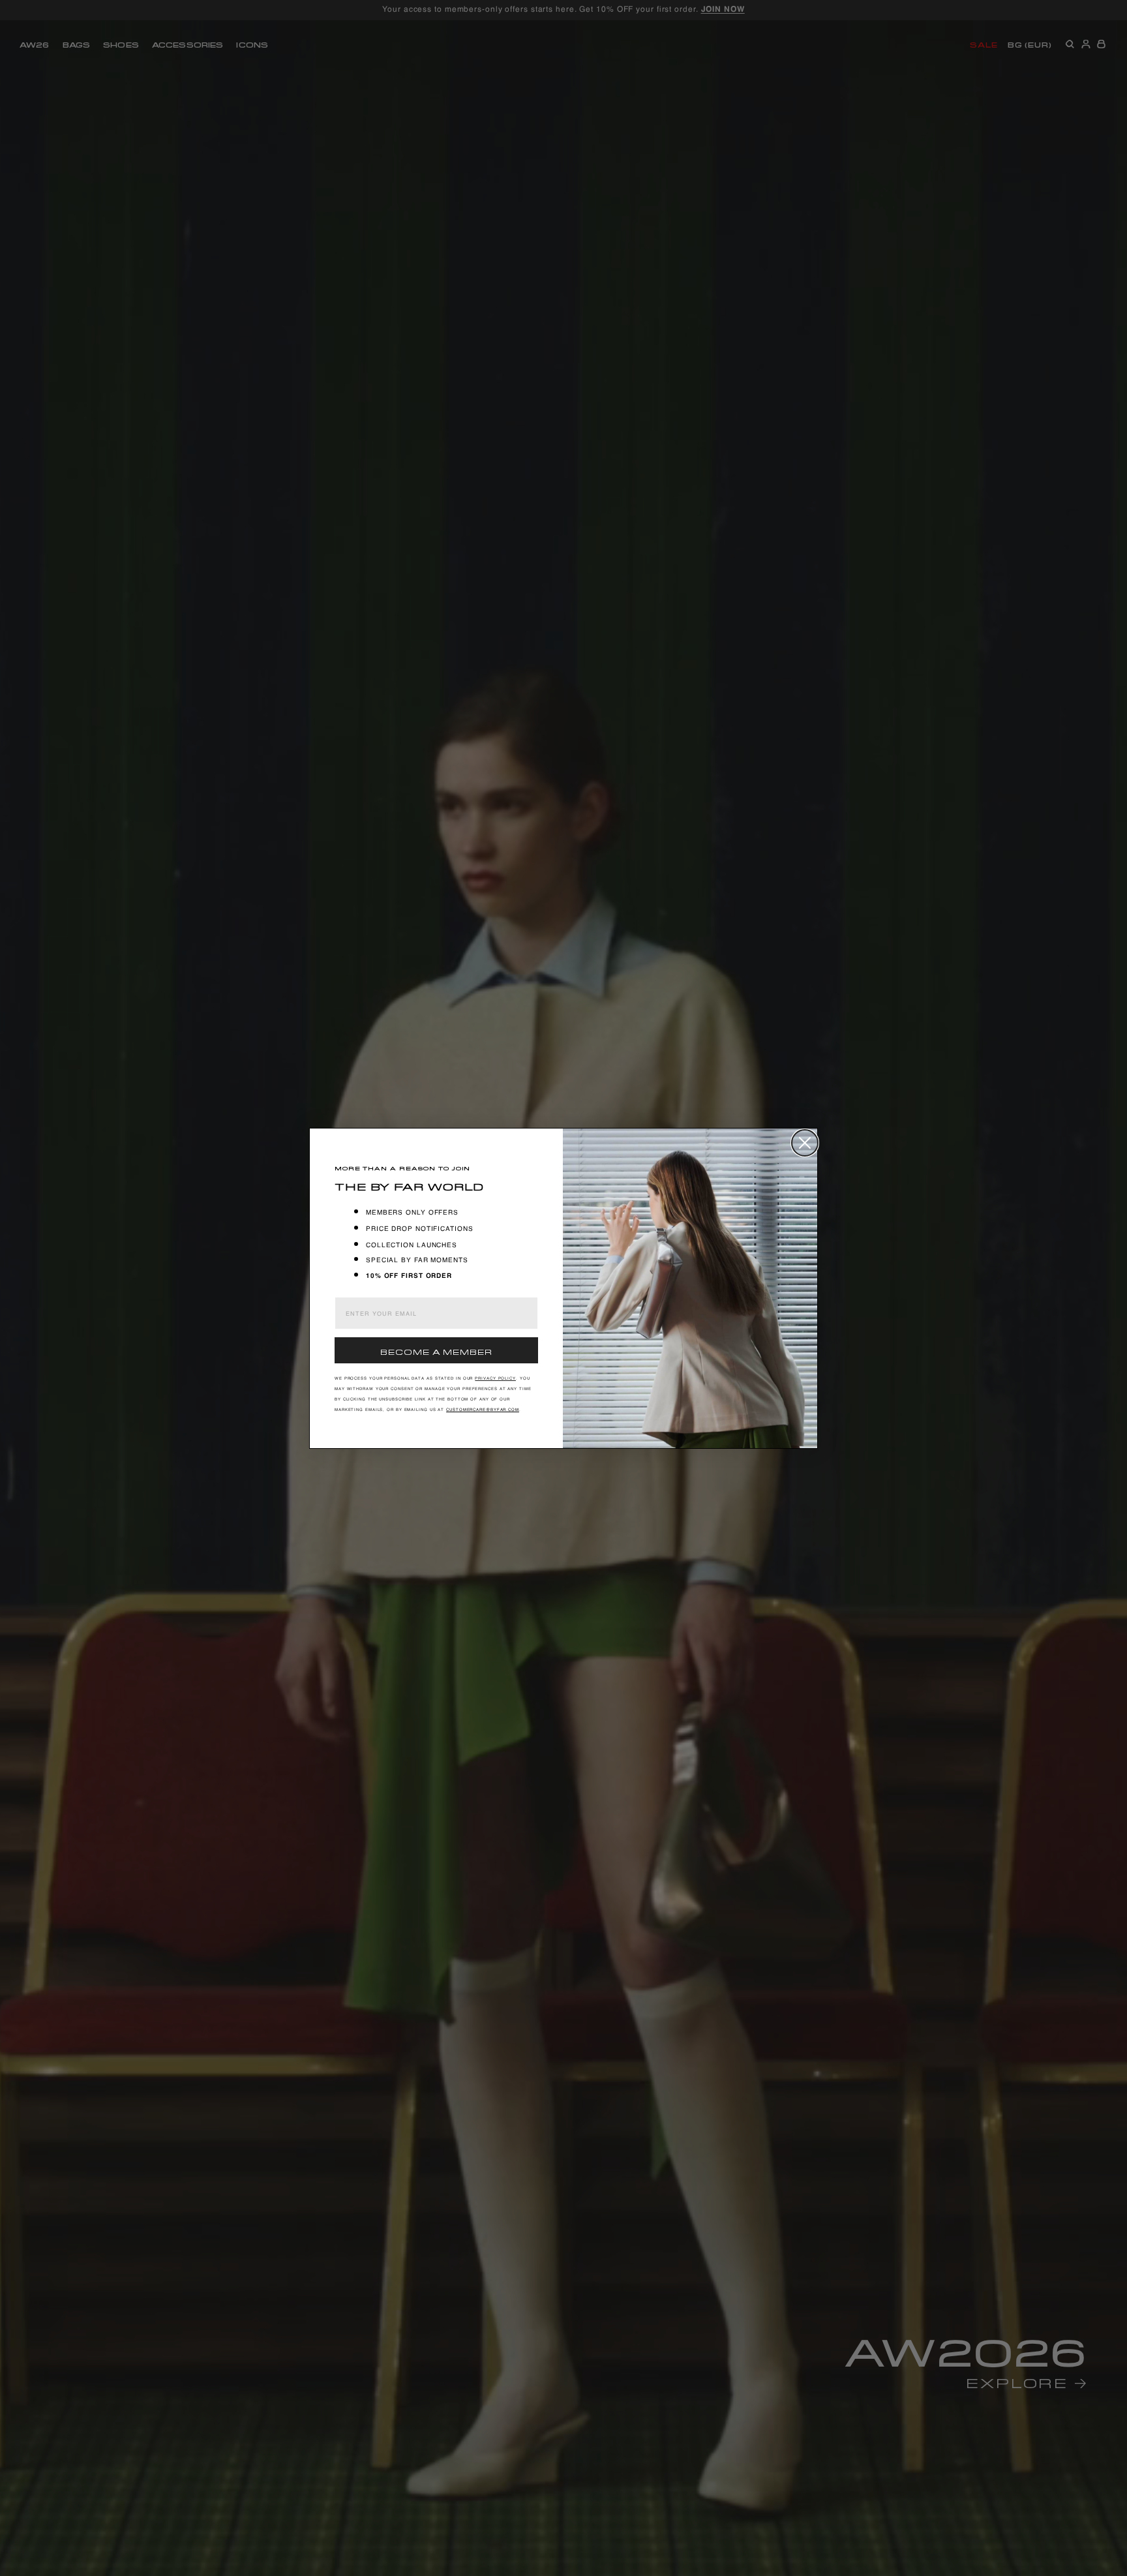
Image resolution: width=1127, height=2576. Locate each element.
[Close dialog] (805, 1143)
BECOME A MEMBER (436, 1351)
